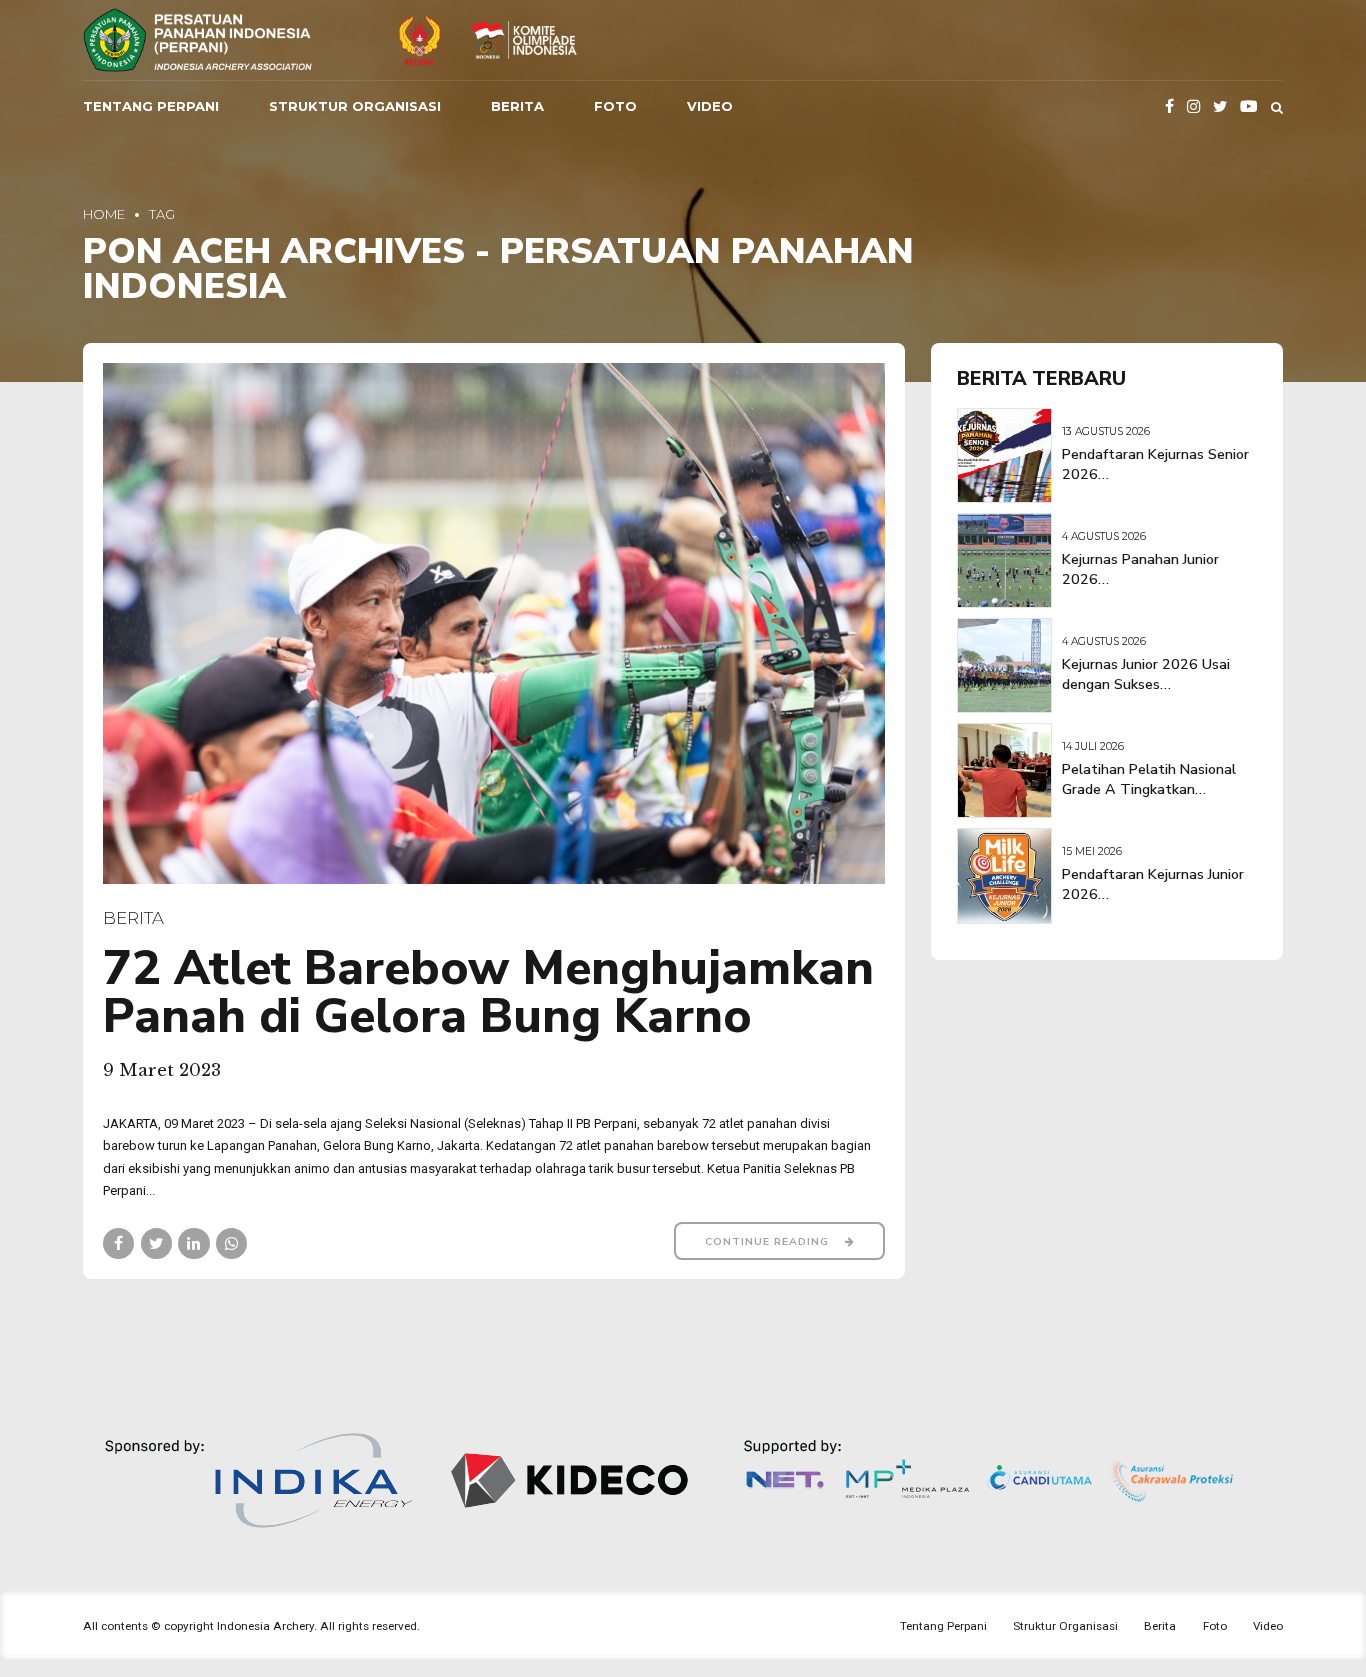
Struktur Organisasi (355, 106)
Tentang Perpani (151, 106)
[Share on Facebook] (118, 1243)
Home (104, 214)
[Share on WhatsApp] (231, 1243)
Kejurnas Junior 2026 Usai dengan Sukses (1146, 674)
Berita (517, 106)
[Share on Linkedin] (193, 1243)
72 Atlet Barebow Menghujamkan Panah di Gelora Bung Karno (488, 992)
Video (710, 106)
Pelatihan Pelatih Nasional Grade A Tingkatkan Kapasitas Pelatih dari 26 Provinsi (1149, 799)
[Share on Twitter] (156, 1243)
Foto (615, 106)
